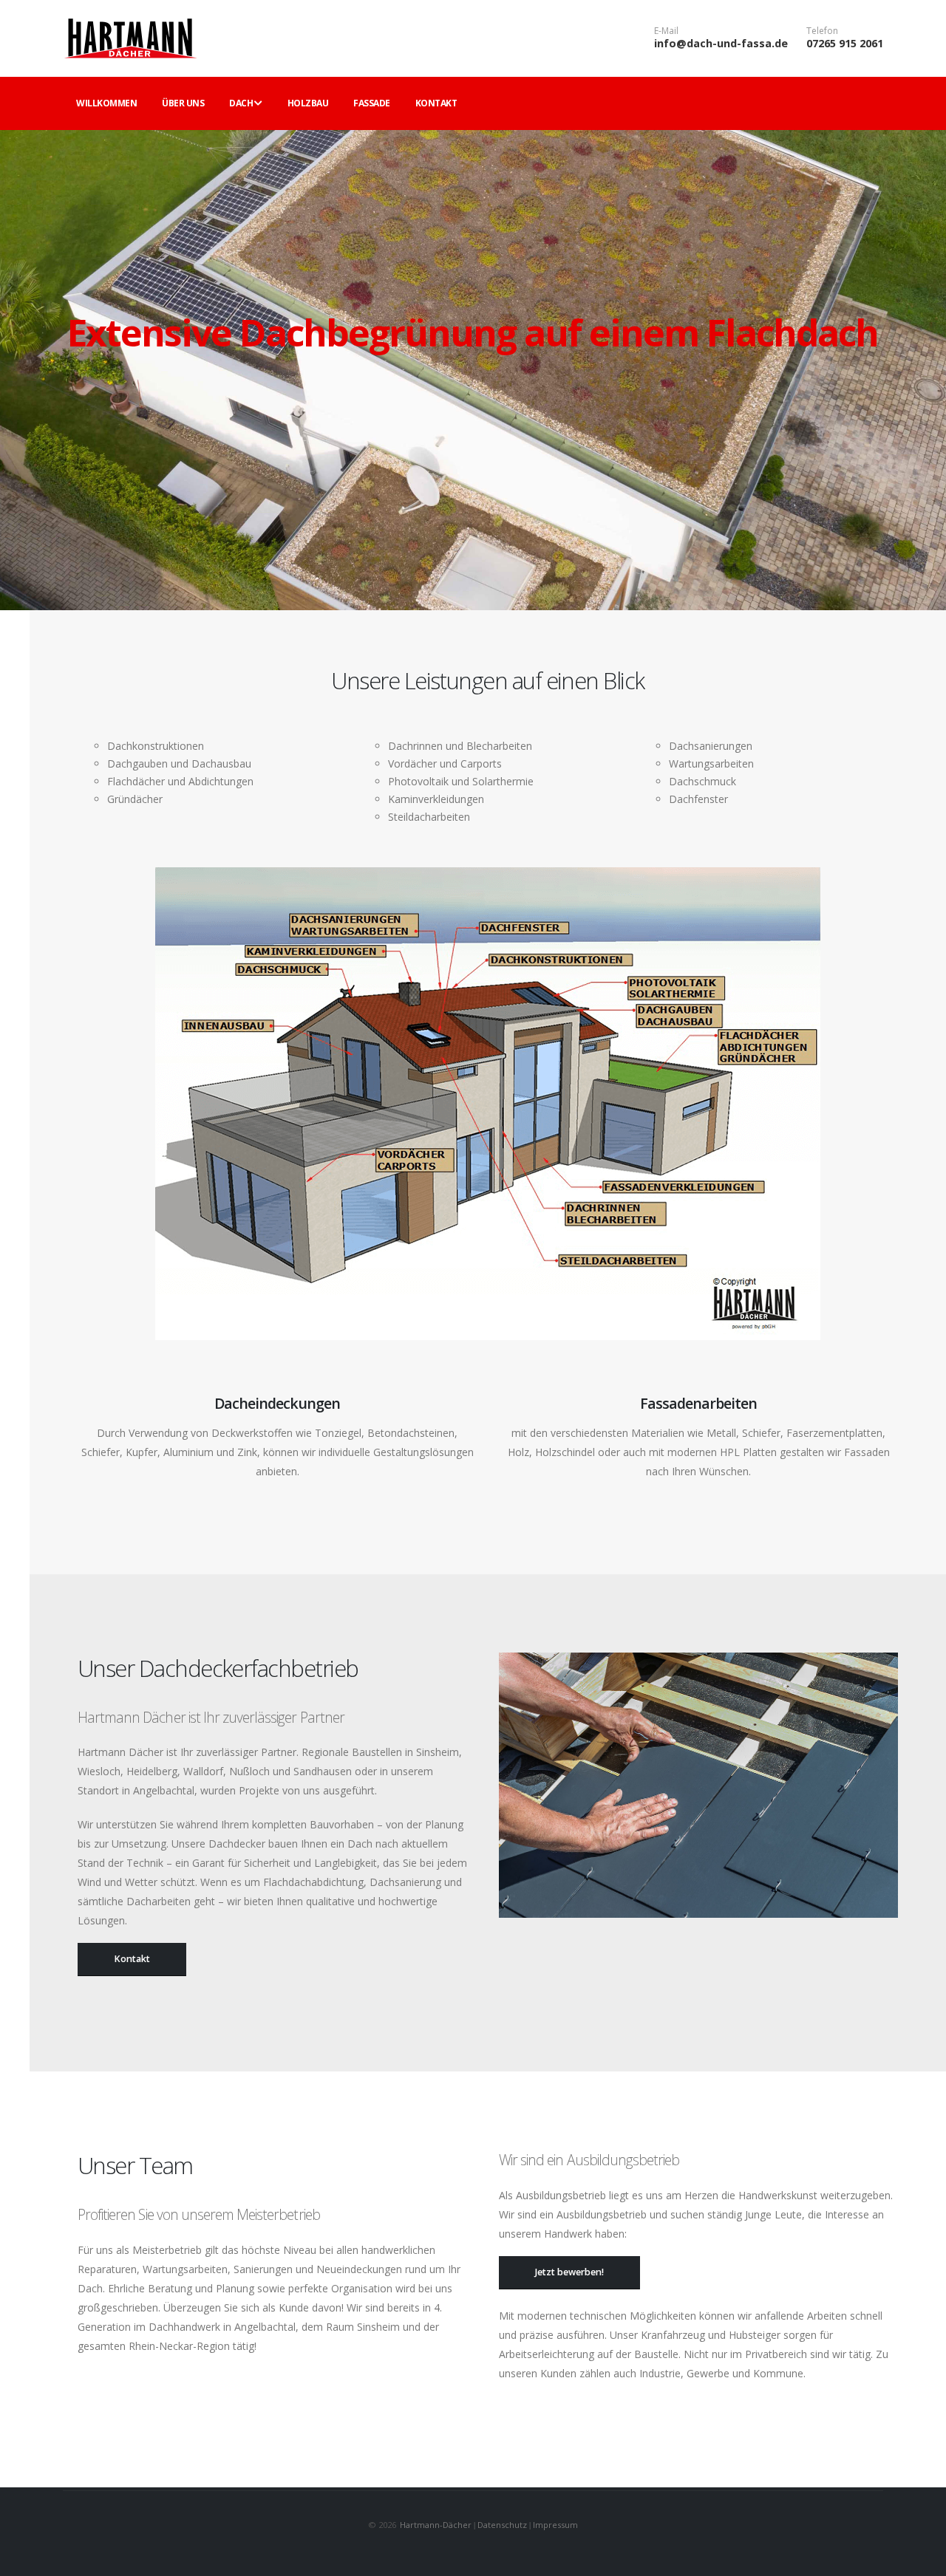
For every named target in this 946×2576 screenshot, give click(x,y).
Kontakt (436, 103)
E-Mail (666, 31)
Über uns (183, 103)
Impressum (554, 2525)
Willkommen (106, 103)
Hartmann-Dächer (437, 2525)
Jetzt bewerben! (569, 2272)
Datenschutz (502, 2525)
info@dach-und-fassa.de (721, 43)
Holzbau (308, 103)
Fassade (372, 103)
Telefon (822, 31)
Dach (241, 103)
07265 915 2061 (845, 43)
